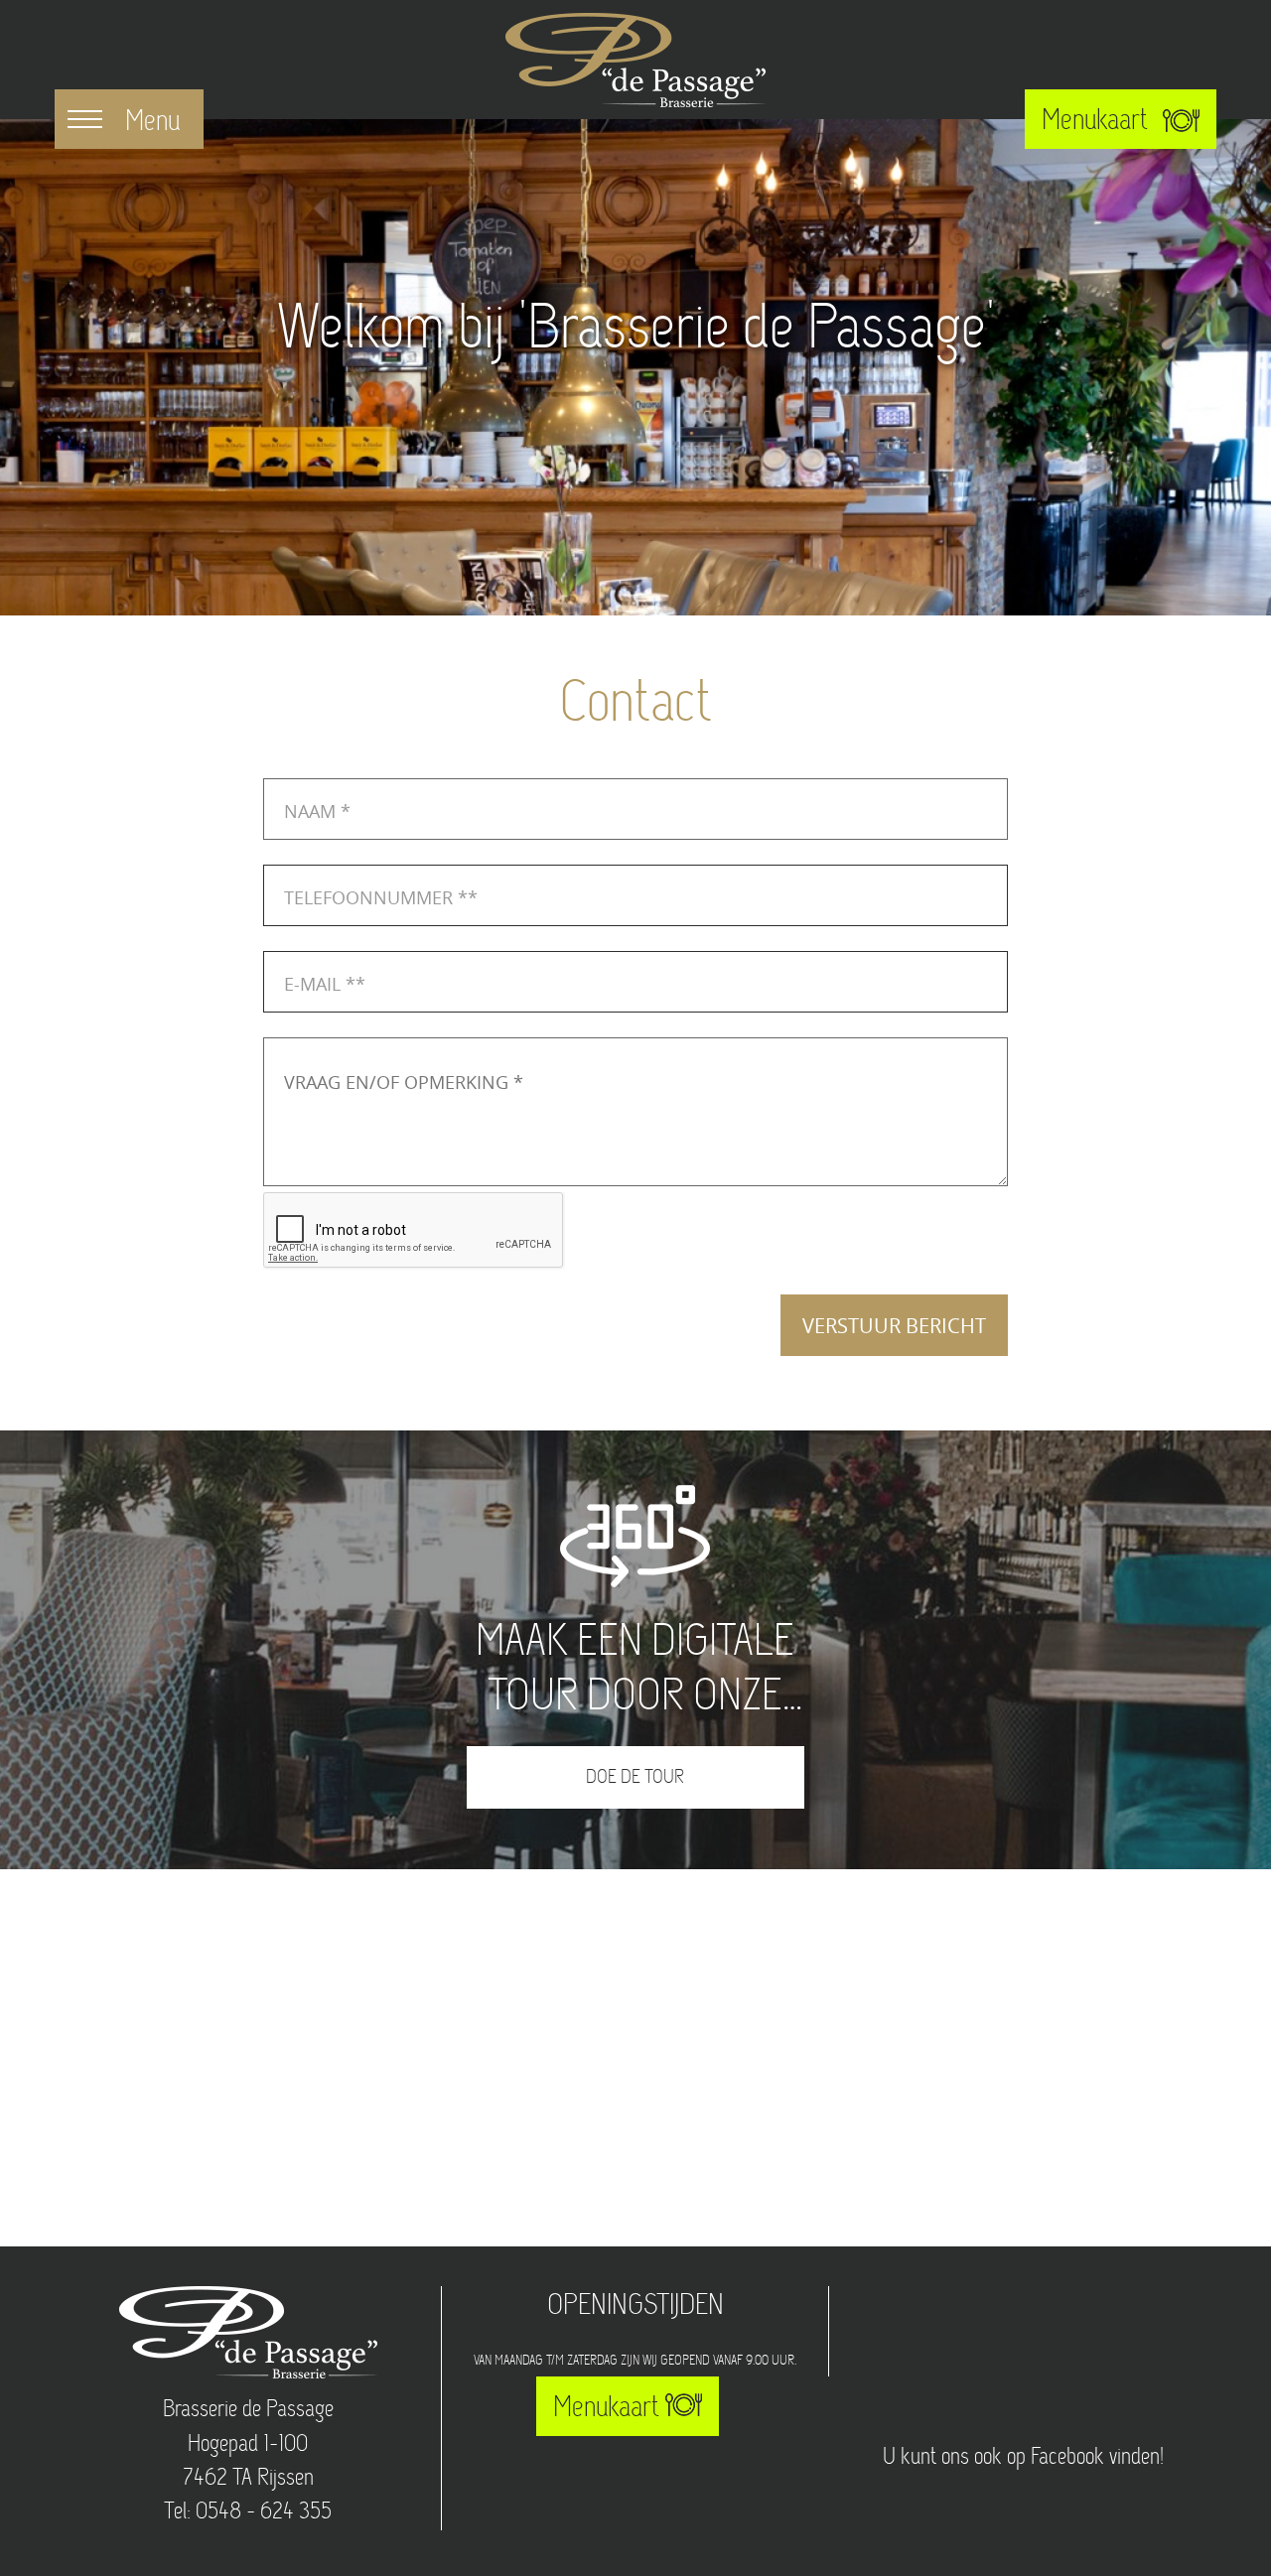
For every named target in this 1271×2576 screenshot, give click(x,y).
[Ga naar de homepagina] (635, 60)
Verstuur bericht (894, 1326)
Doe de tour (635, 1778)
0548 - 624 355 (264, 2512)
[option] (635, 367)
